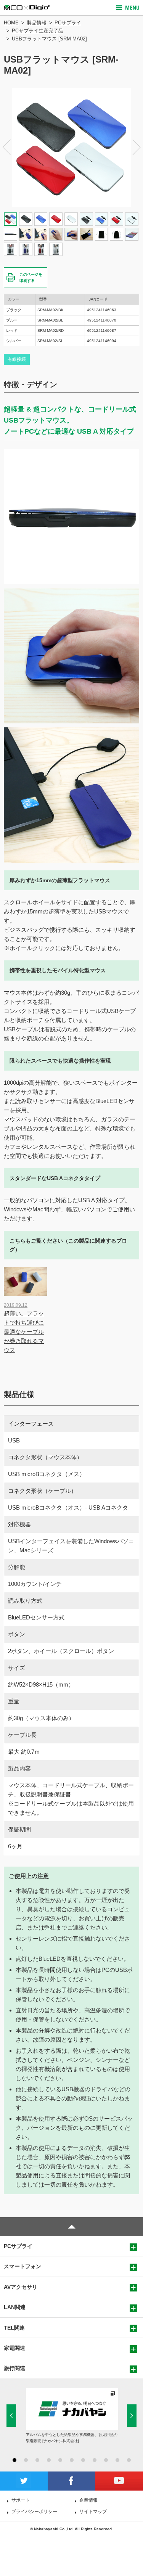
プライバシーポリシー (34, 2512)
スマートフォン (22, 2266)
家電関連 (14, 2348)
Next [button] (137, 147)
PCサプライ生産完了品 (38, 31)
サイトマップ (93, 2512)
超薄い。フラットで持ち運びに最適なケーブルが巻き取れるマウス (24, 1328)
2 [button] (26, 2460)
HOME (11, 23)
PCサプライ (68, 23)
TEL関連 (14, 2328)
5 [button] (60, 2460)
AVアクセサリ (21, 2287)
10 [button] (117, 2460)
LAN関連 (15, 2307)
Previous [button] (6, 147)
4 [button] (49, 2460)
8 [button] (95, 2460)
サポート (21, 2500)
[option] (71, 147)
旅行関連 (14, 2368)
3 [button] (37, 2460)
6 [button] (72, 2460)
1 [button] (14, 2460)
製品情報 (37, 23)
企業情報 (88, 2500)
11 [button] (129, 2460)
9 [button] (106, 2460)
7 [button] (83, 2460)
